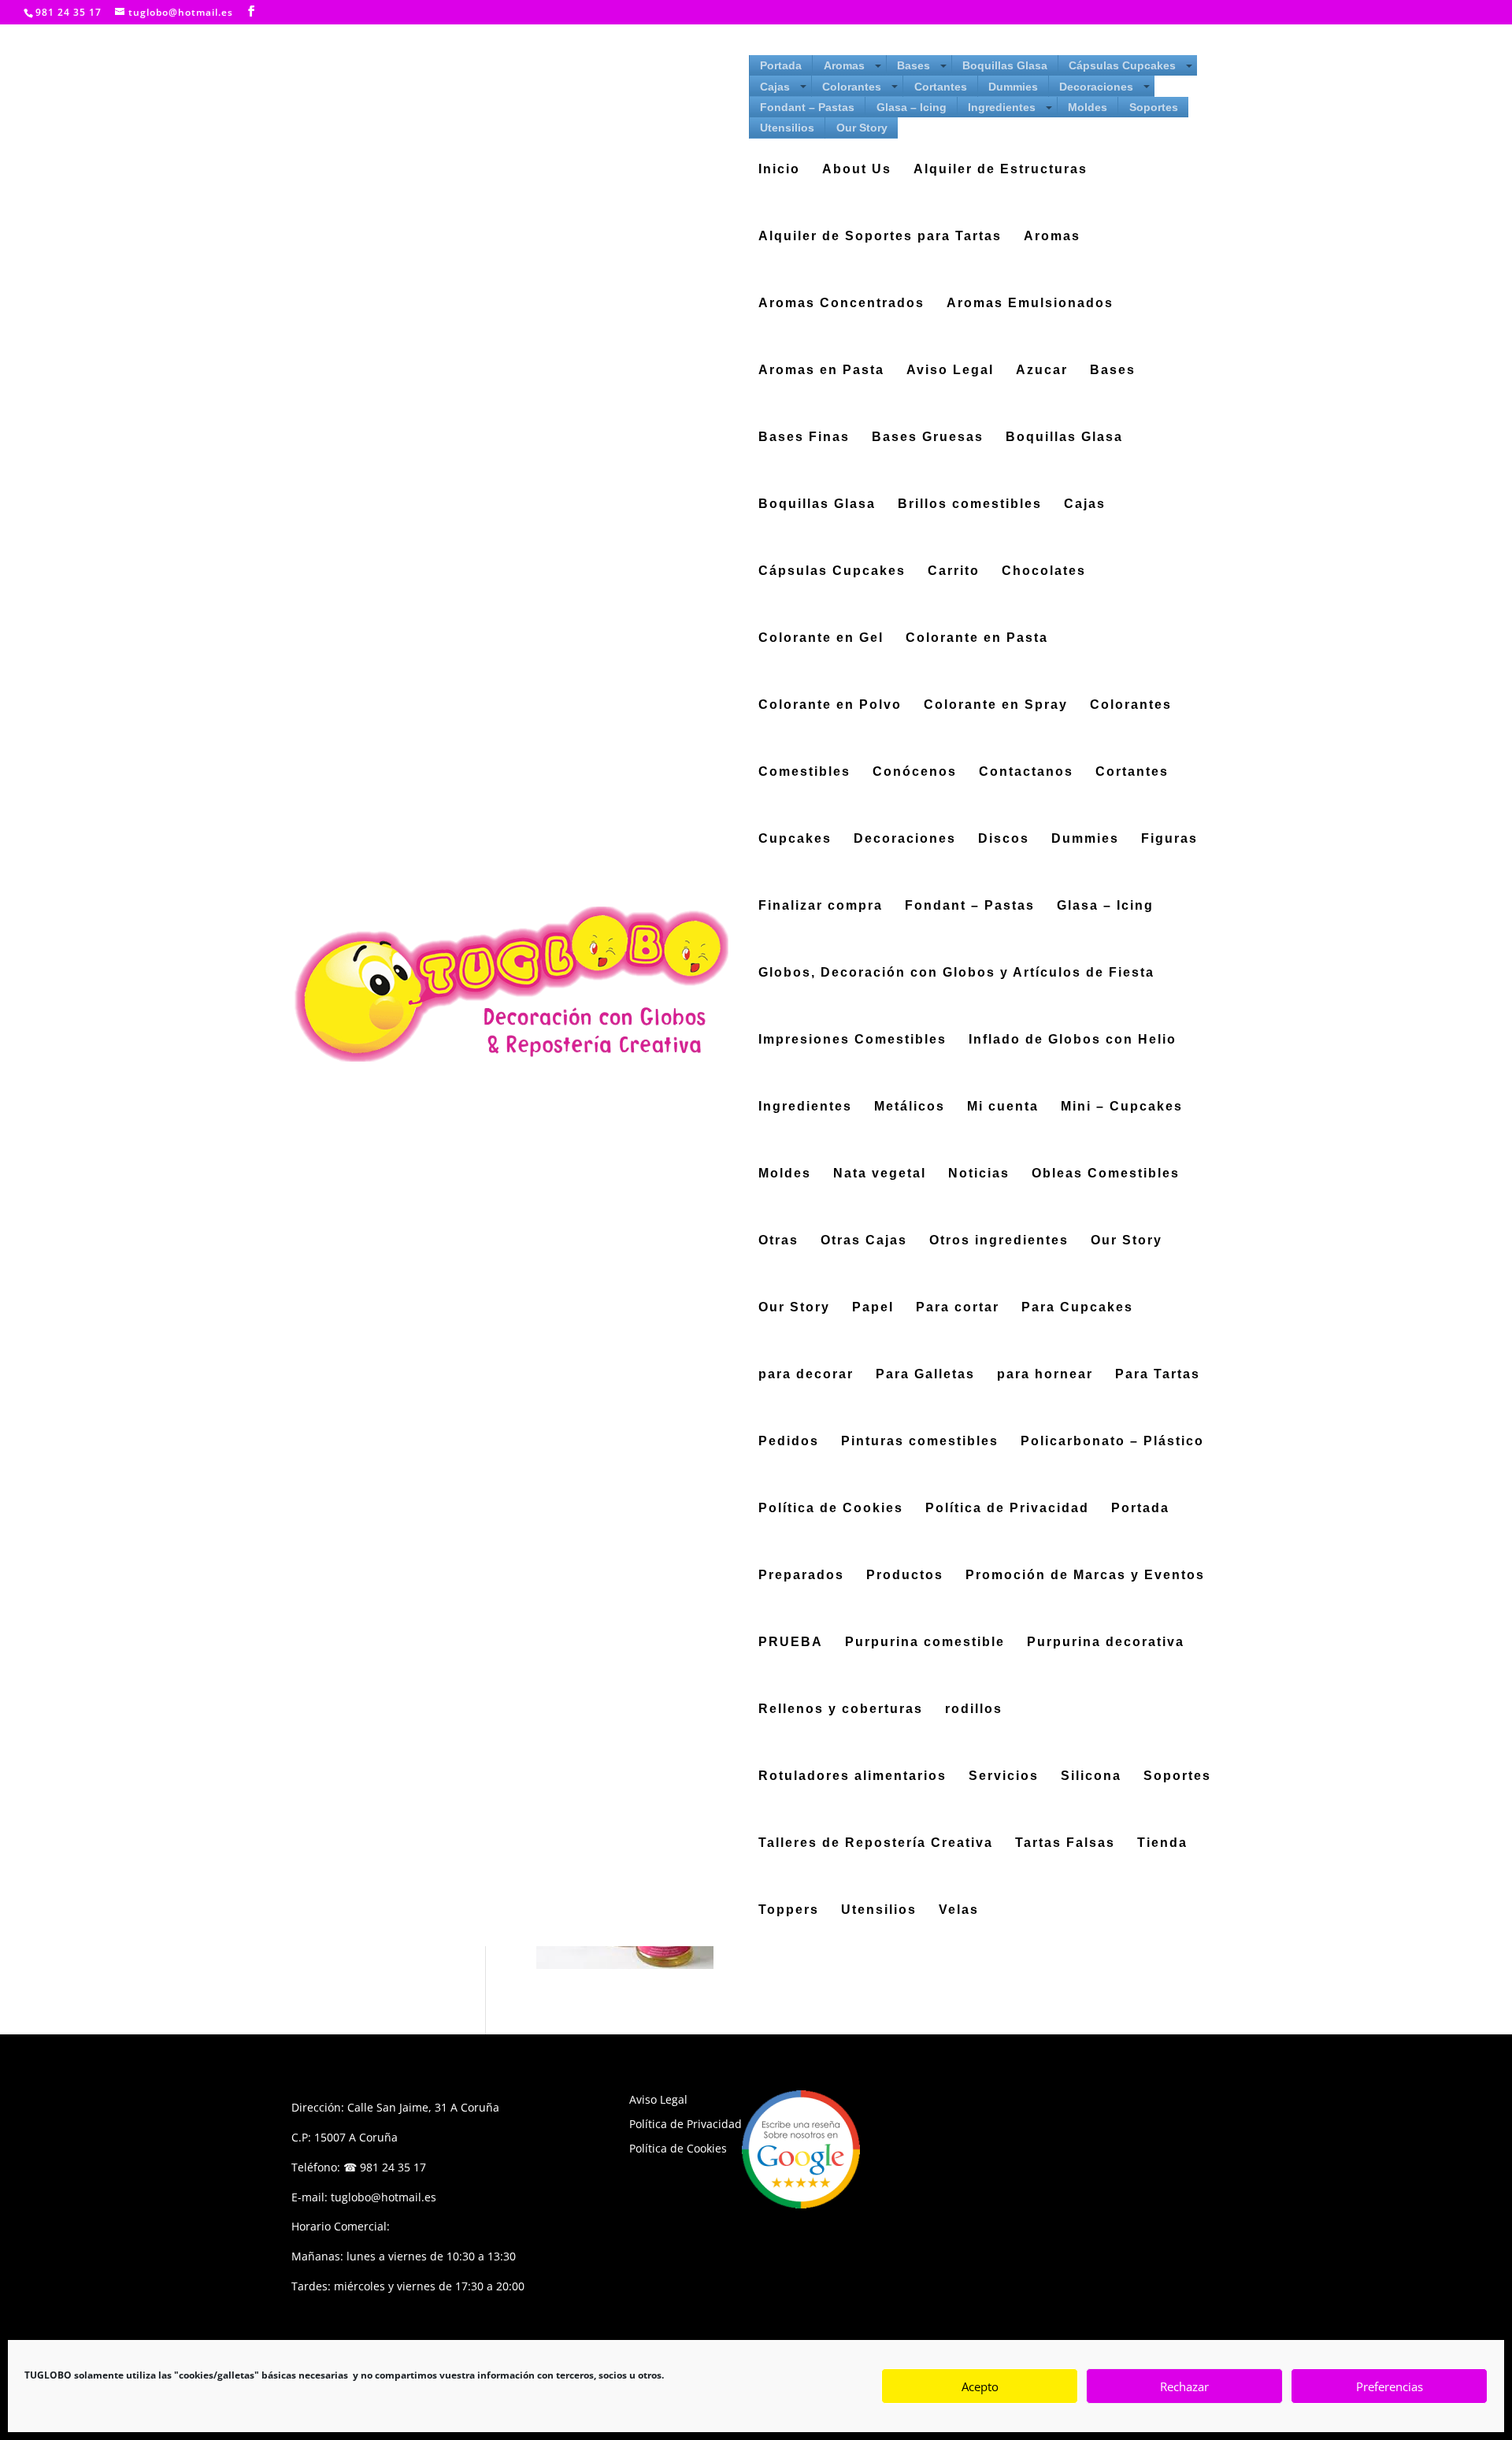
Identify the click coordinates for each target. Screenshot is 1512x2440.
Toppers (789, 1910)
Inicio (779, 170)
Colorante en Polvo (830, 705)
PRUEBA (791, 1643)
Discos (1004, 839)
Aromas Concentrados (841, 304)
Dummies (1013, 87)
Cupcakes (795, 839)
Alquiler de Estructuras (1001, 170)
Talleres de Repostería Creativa (876, 1843)
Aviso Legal (950, 371)
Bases (913, 65)
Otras (778, 1241)
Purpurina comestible (925, 1643)
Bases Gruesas (928, 438)
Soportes (1154, 107)
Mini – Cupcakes (1122, 1107)
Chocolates (1044, 571)
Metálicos (910, 1107)
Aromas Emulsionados (1030, 304)
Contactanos (1026, 772)
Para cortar (958, 1308)
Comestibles (804, 772)
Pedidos (789, 1442)
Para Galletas (925, 1375)
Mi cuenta (1003, 1107)
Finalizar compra (821, 906)
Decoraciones (1096, 87)
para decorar (806, 1375)
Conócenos (915, 772)
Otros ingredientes (999, 1241)
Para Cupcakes (1077, 1308)
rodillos (974, 1709)
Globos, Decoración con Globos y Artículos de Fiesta (956, 973)
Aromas (844, 65)
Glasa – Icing (912, 107)
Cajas (775, 87)
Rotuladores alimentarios (852, 1776)
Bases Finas (804, 438)
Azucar (1042, 371)
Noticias (979, 1174)
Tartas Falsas (1065, 1843)
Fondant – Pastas (807, 107)
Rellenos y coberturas (841, 1709)
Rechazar (1184, 2386)
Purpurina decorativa (1106, 1643)
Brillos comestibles (970, 504)
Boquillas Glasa (1005, 65)
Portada (781, 65)
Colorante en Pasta (977, 638)
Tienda (1162, 1843)
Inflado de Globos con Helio (1073, 1040)
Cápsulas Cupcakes (1122, 65)
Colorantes (852, 87)
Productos (905, 1576)
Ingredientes (1002, 107)
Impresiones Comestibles (852, 1040)
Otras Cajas (864, 1241)
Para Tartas (1158, 1375)
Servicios (1004, 1776)
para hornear (1045, 1375)
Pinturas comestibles (920, 1442)
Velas (959, 1910)
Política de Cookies (831, 1509)
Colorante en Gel (821, 638)
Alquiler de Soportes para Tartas (880, 237)
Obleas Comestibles (1106, 1174)
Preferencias (1390, 2386)
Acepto (980, 2386)
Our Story (862, 128)
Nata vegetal (880, 1174)
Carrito (954, 571)
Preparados (801, 1576)
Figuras (1169, 839)
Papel (873, 1308)
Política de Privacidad (1007, 1509)
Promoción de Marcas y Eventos (1085, 1576)
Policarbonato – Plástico (1112, 1442)
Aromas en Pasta (821, 371)
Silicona (1091, 1776)
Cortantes (941, 87)
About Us (857, 170)
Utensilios (787, 128)
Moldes (1088, 107)
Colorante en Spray (996, 705)
